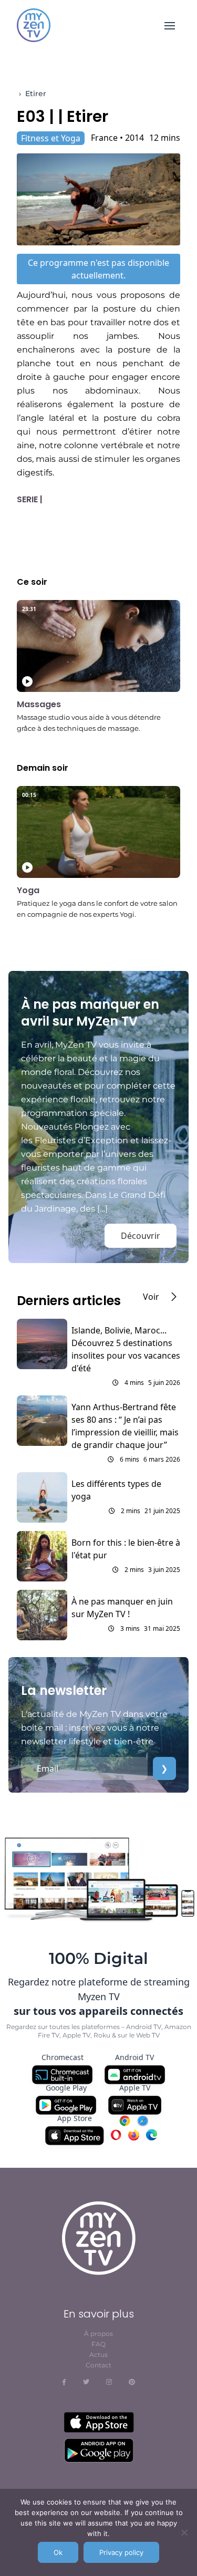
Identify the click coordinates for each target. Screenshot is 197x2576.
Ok (58, 2552)
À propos (98, 2334)
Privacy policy (121, 2552)
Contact (98, 2365)
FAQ (98, 2344)
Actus (98, 2355)
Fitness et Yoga (51, 138)
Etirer (36, 94)
